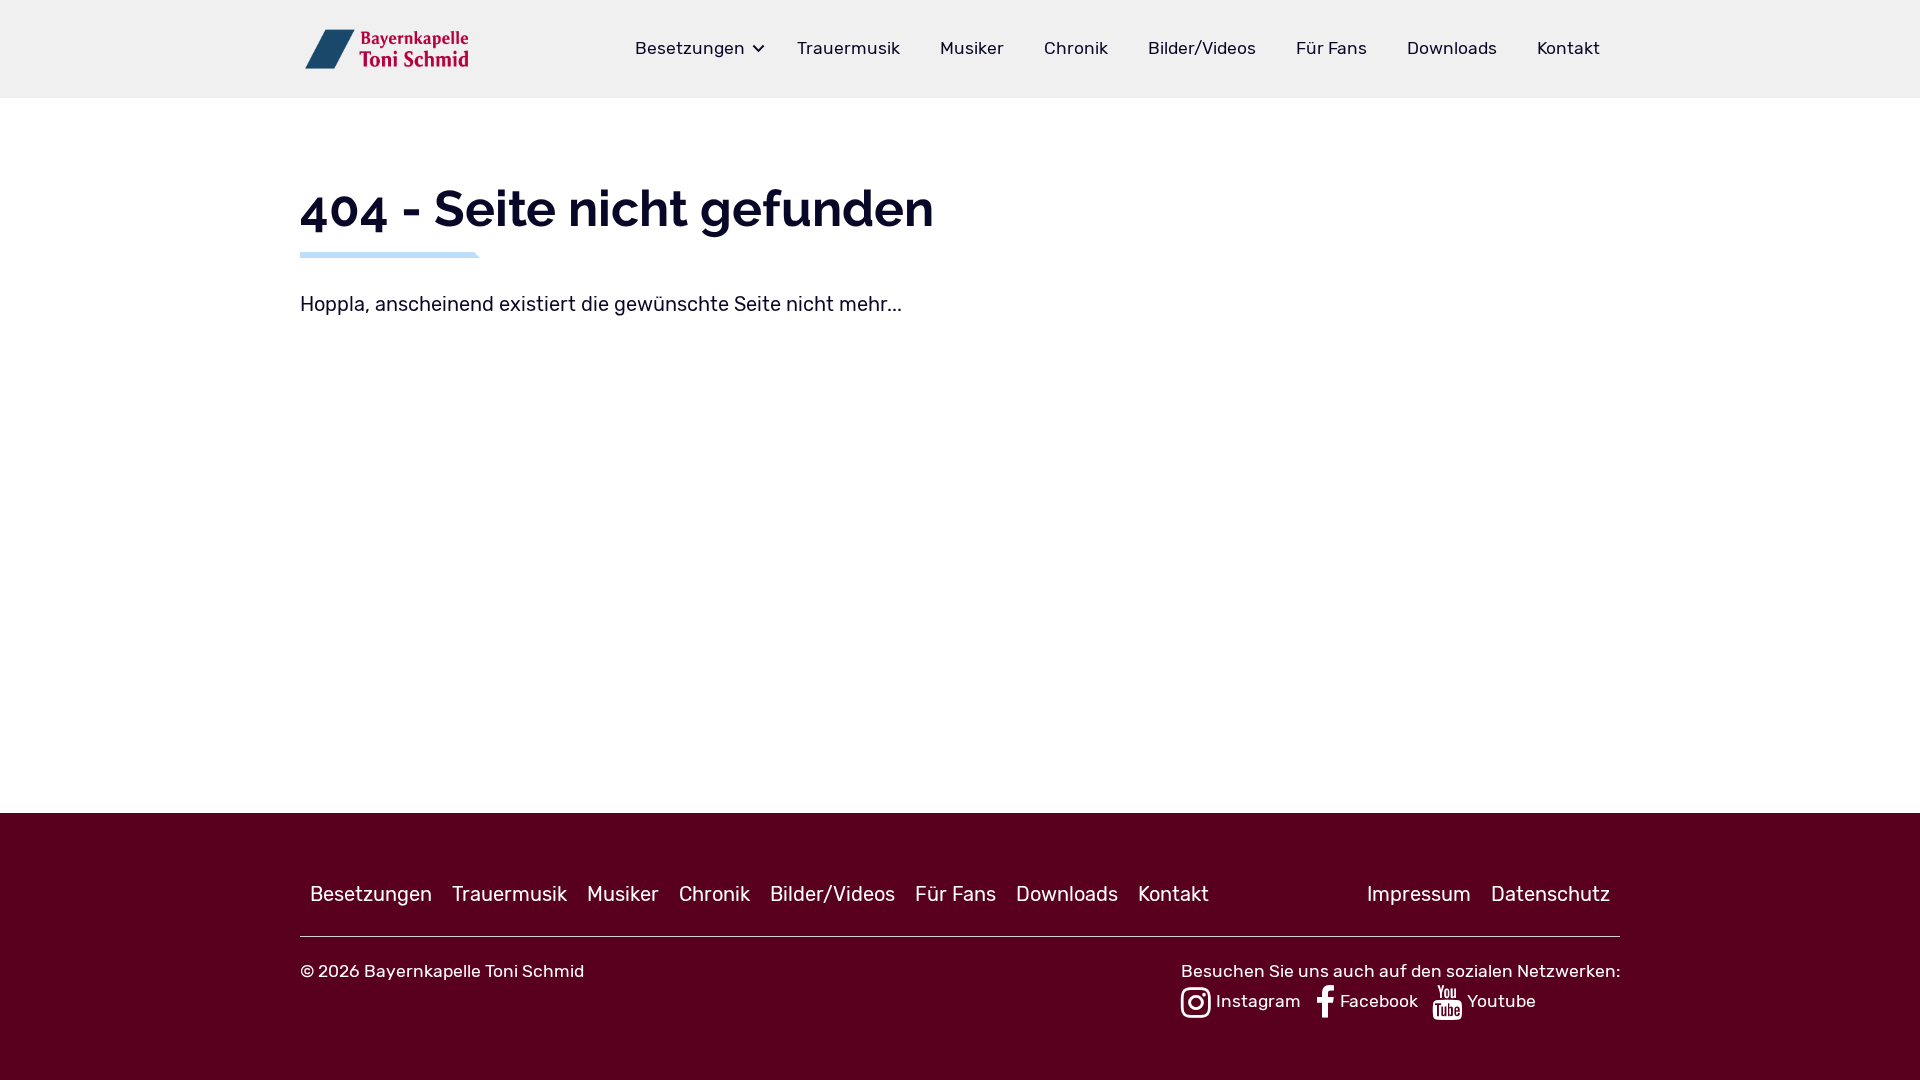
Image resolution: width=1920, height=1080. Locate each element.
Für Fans (1331, 48)
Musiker (972, 48)
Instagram (1258, 1001)
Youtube (1501, 1001)
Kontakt (1568, 48)
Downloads (1452, 48)
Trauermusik (848, 48)
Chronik (1076, 48)
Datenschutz (1550, 894)
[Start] (387, 49)
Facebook (1379, 1001)
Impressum (1419, 894)
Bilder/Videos (1202, 48)
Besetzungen (690, 48)
